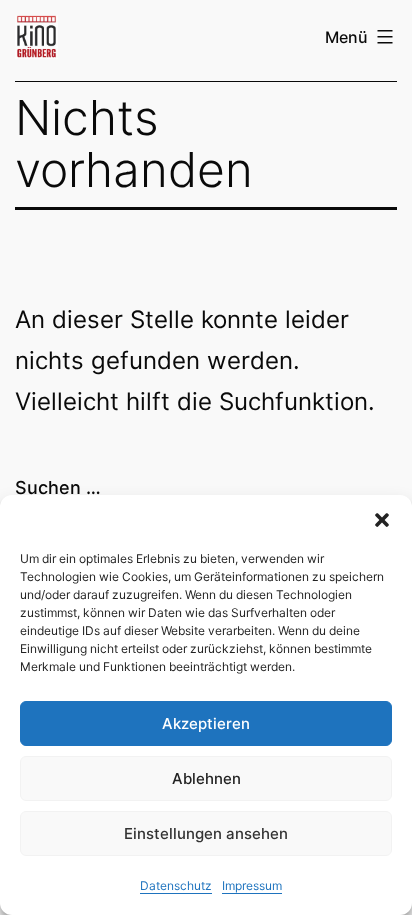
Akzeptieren (206, 723)
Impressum (252, 885)
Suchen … (58, 487)
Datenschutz (176, 885)
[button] (382, 520)
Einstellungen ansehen (206, 833)
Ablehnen (206, 778)
